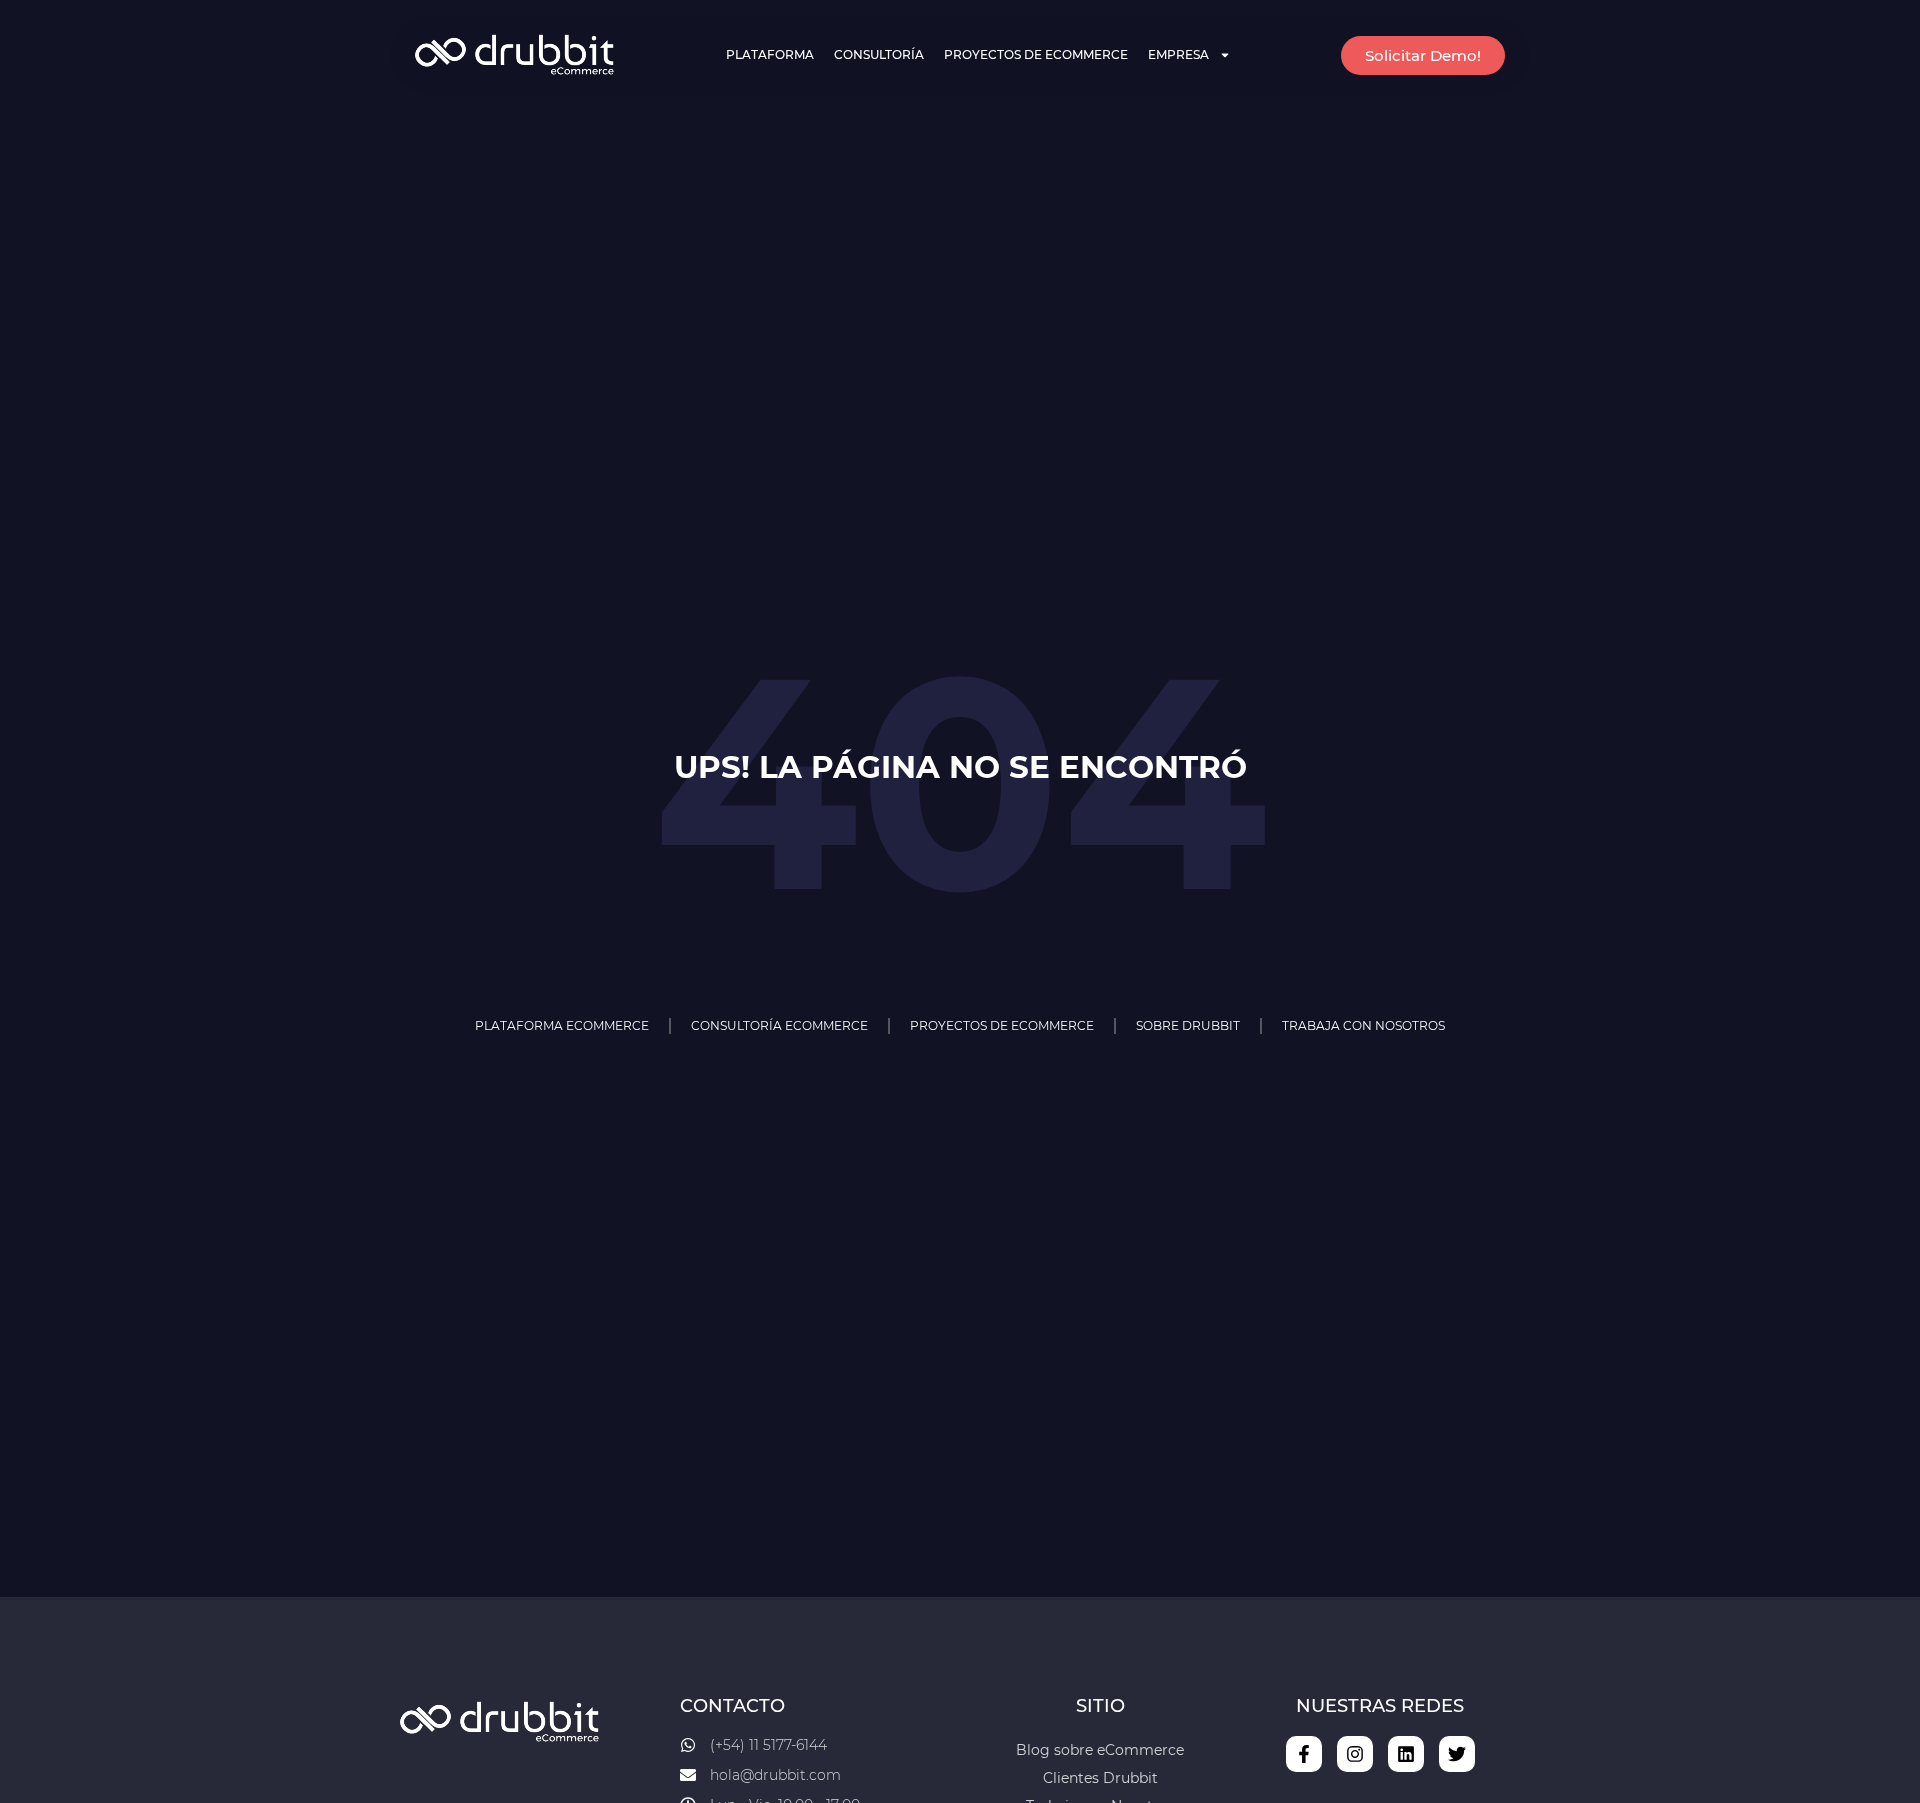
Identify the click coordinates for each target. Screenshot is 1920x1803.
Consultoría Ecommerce (779, 1025)
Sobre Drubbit (1188, 1025)
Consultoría (879, 54)
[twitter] (1457, 1754)
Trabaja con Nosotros (1363, 1025)
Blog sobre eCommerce (1100, 1750)
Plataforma (770, 54)
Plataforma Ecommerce (562, 1025)
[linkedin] (1406, 1754)
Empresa (1178, 54)
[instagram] (1355, 1754)
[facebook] (1304, 1754)
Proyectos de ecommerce (1036, 54)
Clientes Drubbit (1100, 1778)
